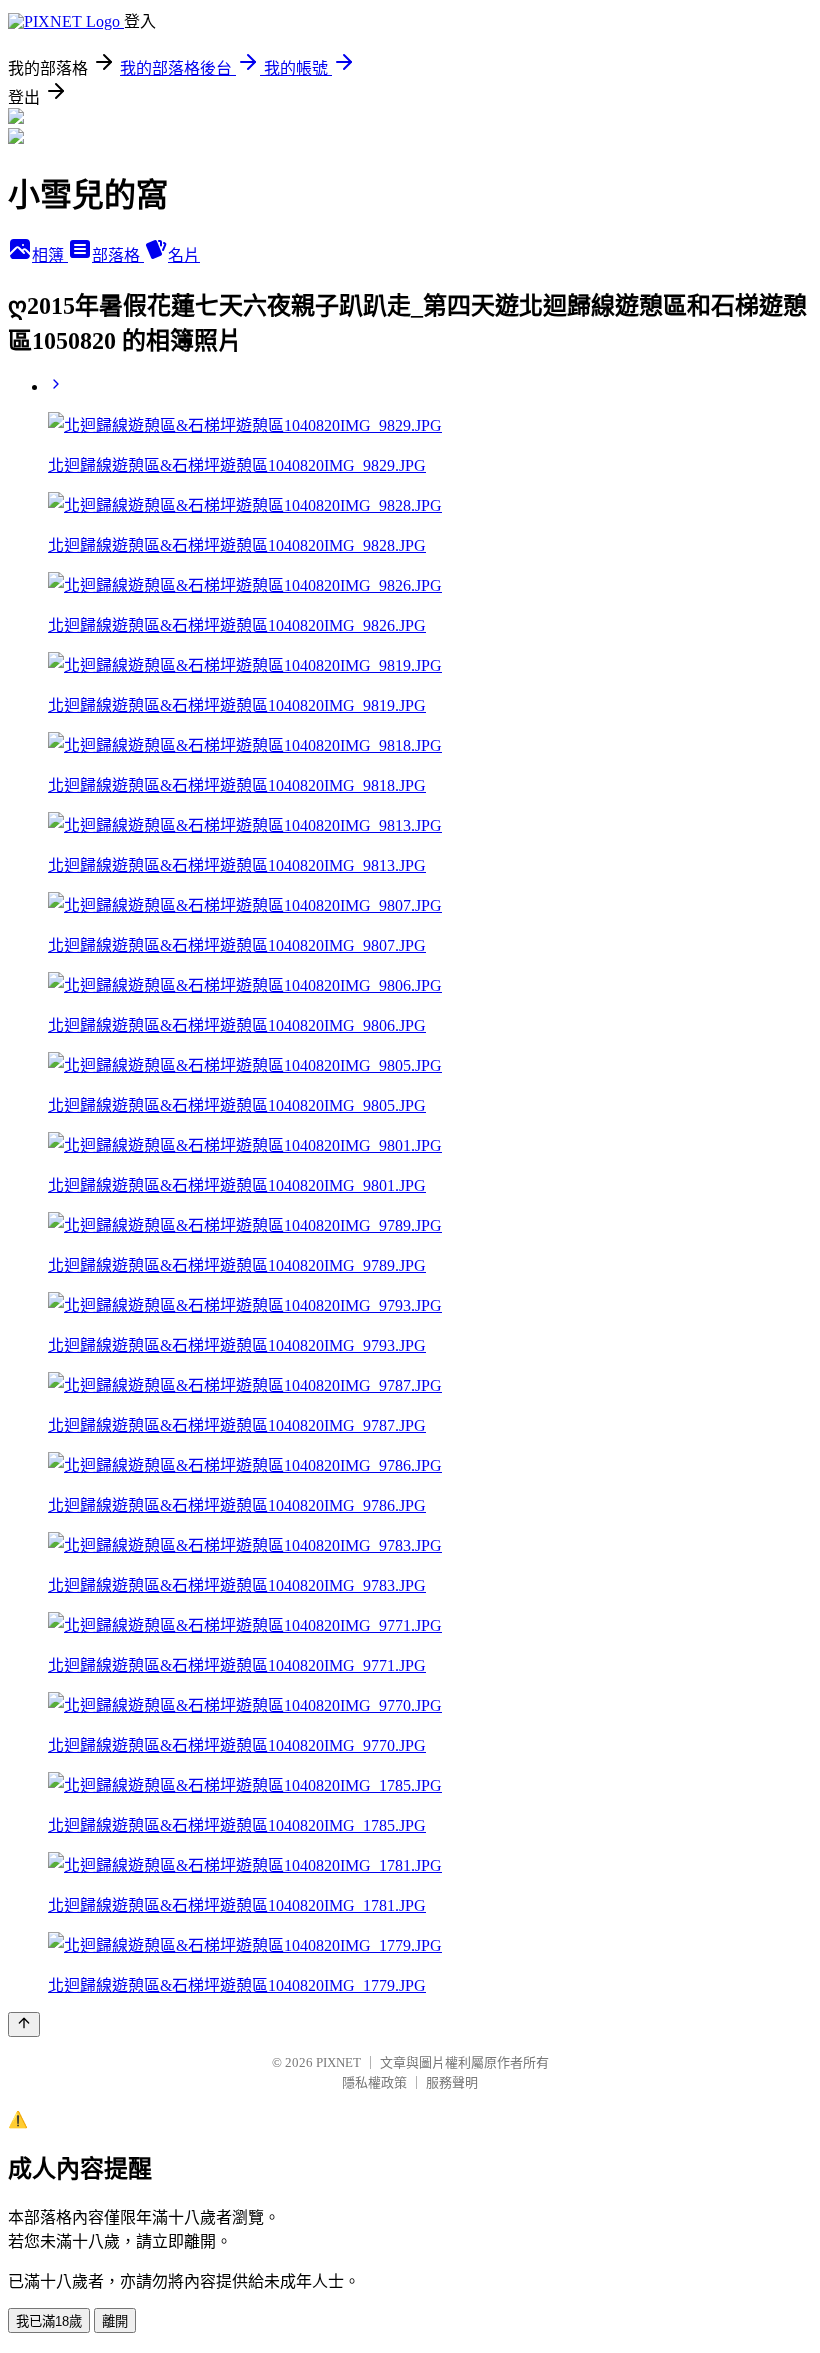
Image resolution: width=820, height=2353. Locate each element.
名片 (184, 255)
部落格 (118, 255)
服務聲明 (452, 2082)
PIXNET (338, 2062)
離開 (115, 2321)
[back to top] (24, 2024)
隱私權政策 (374, 2082)
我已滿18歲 (49, 2321)
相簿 (50, 255)
